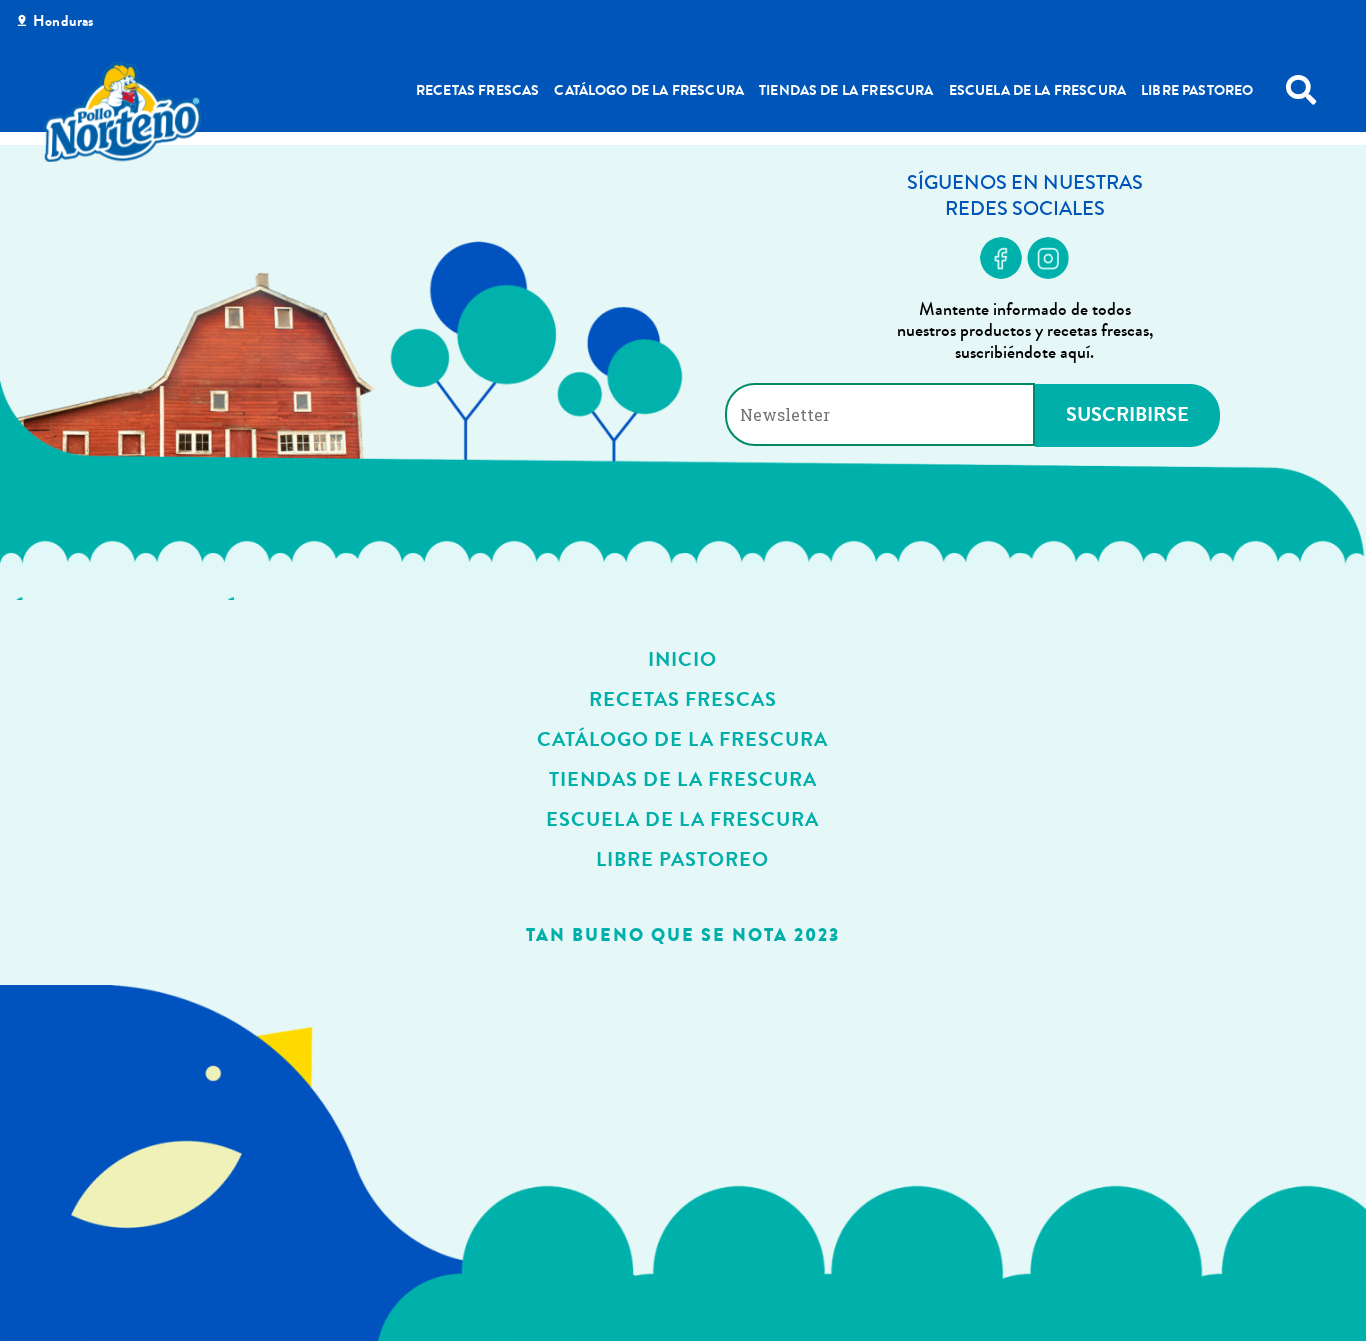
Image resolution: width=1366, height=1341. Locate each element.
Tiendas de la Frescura (846, 90)
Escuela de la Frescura (1038, 90)
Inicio (682, 659)
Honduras (63, 21)
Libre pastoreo (1197, 90)
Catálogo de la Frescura (649, 90)
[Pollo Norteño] (123, 112)
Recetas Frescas (477, 90)
